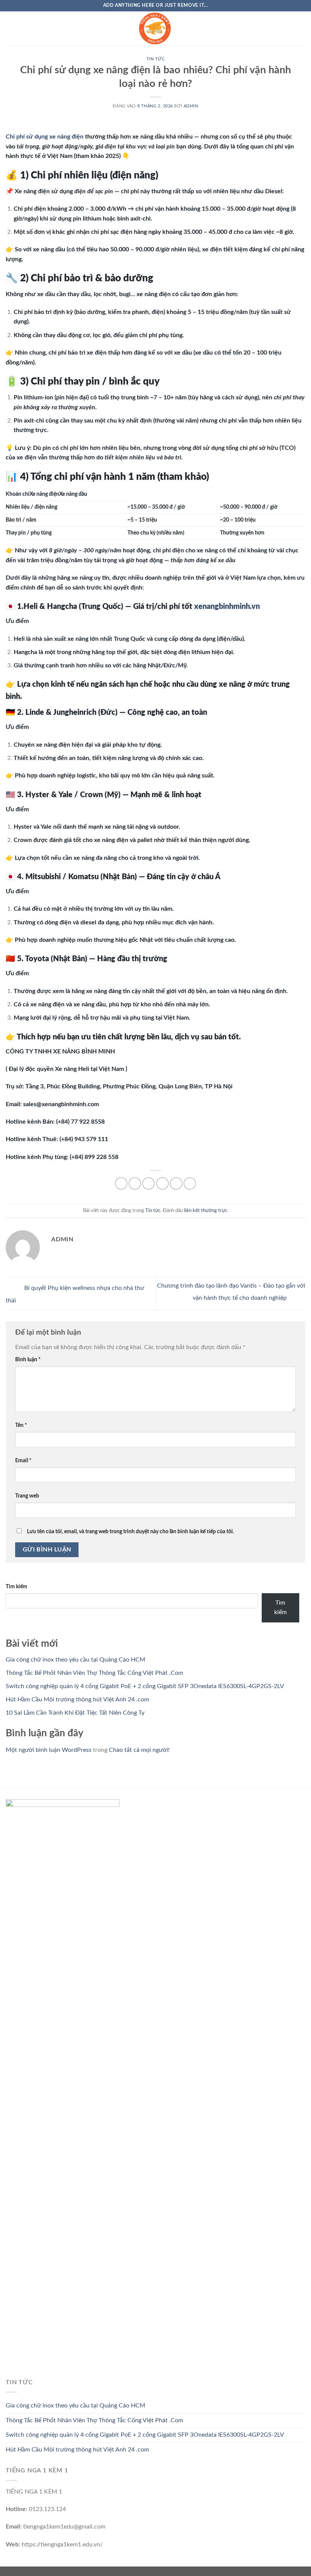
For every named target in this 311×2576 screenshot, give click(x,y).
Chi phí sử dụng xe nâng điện (45, 137)
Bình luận (28, 1360)
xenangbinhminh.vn (227, 607)
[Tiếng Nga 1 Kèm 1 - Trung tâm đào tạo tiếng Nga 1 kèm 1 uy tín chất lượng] (155, 28)
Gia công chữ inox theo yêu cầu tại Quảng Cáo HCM (75, 1660)
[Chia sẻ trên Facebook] (135, 1183)
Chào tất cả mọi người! (139, 1750)
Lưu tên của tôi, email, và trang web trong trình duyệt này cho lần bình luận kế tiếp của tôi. (130, 1532)
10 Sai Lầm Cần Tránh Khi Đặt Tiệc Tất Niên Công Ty (75, 1713)
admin (191, 106)
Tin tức (156, 59)
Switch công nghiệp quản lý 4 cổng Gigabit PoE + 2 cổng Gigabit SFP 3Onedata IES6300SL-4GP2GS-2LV (145, 1686)
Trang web (27, 1496)
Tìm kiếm (16, 1587)
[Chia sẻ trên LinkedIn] (190, 1183)
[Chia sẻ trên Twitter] (148, 1183)
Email (23, 1461)
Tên (21, 1425)
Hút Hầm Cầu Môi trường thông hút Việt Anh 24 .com (77, 1699)
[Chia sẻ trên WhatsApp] (121, 1183)
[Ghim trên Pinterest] (176, 1183)
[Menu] (10, 28)
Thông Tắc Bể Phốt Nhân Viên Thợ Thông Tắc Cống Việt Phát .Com (94, 1673)
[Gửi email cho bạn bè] (163, 1183)
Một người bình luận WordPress (49, 1750)
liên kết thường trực (206, 1211)
